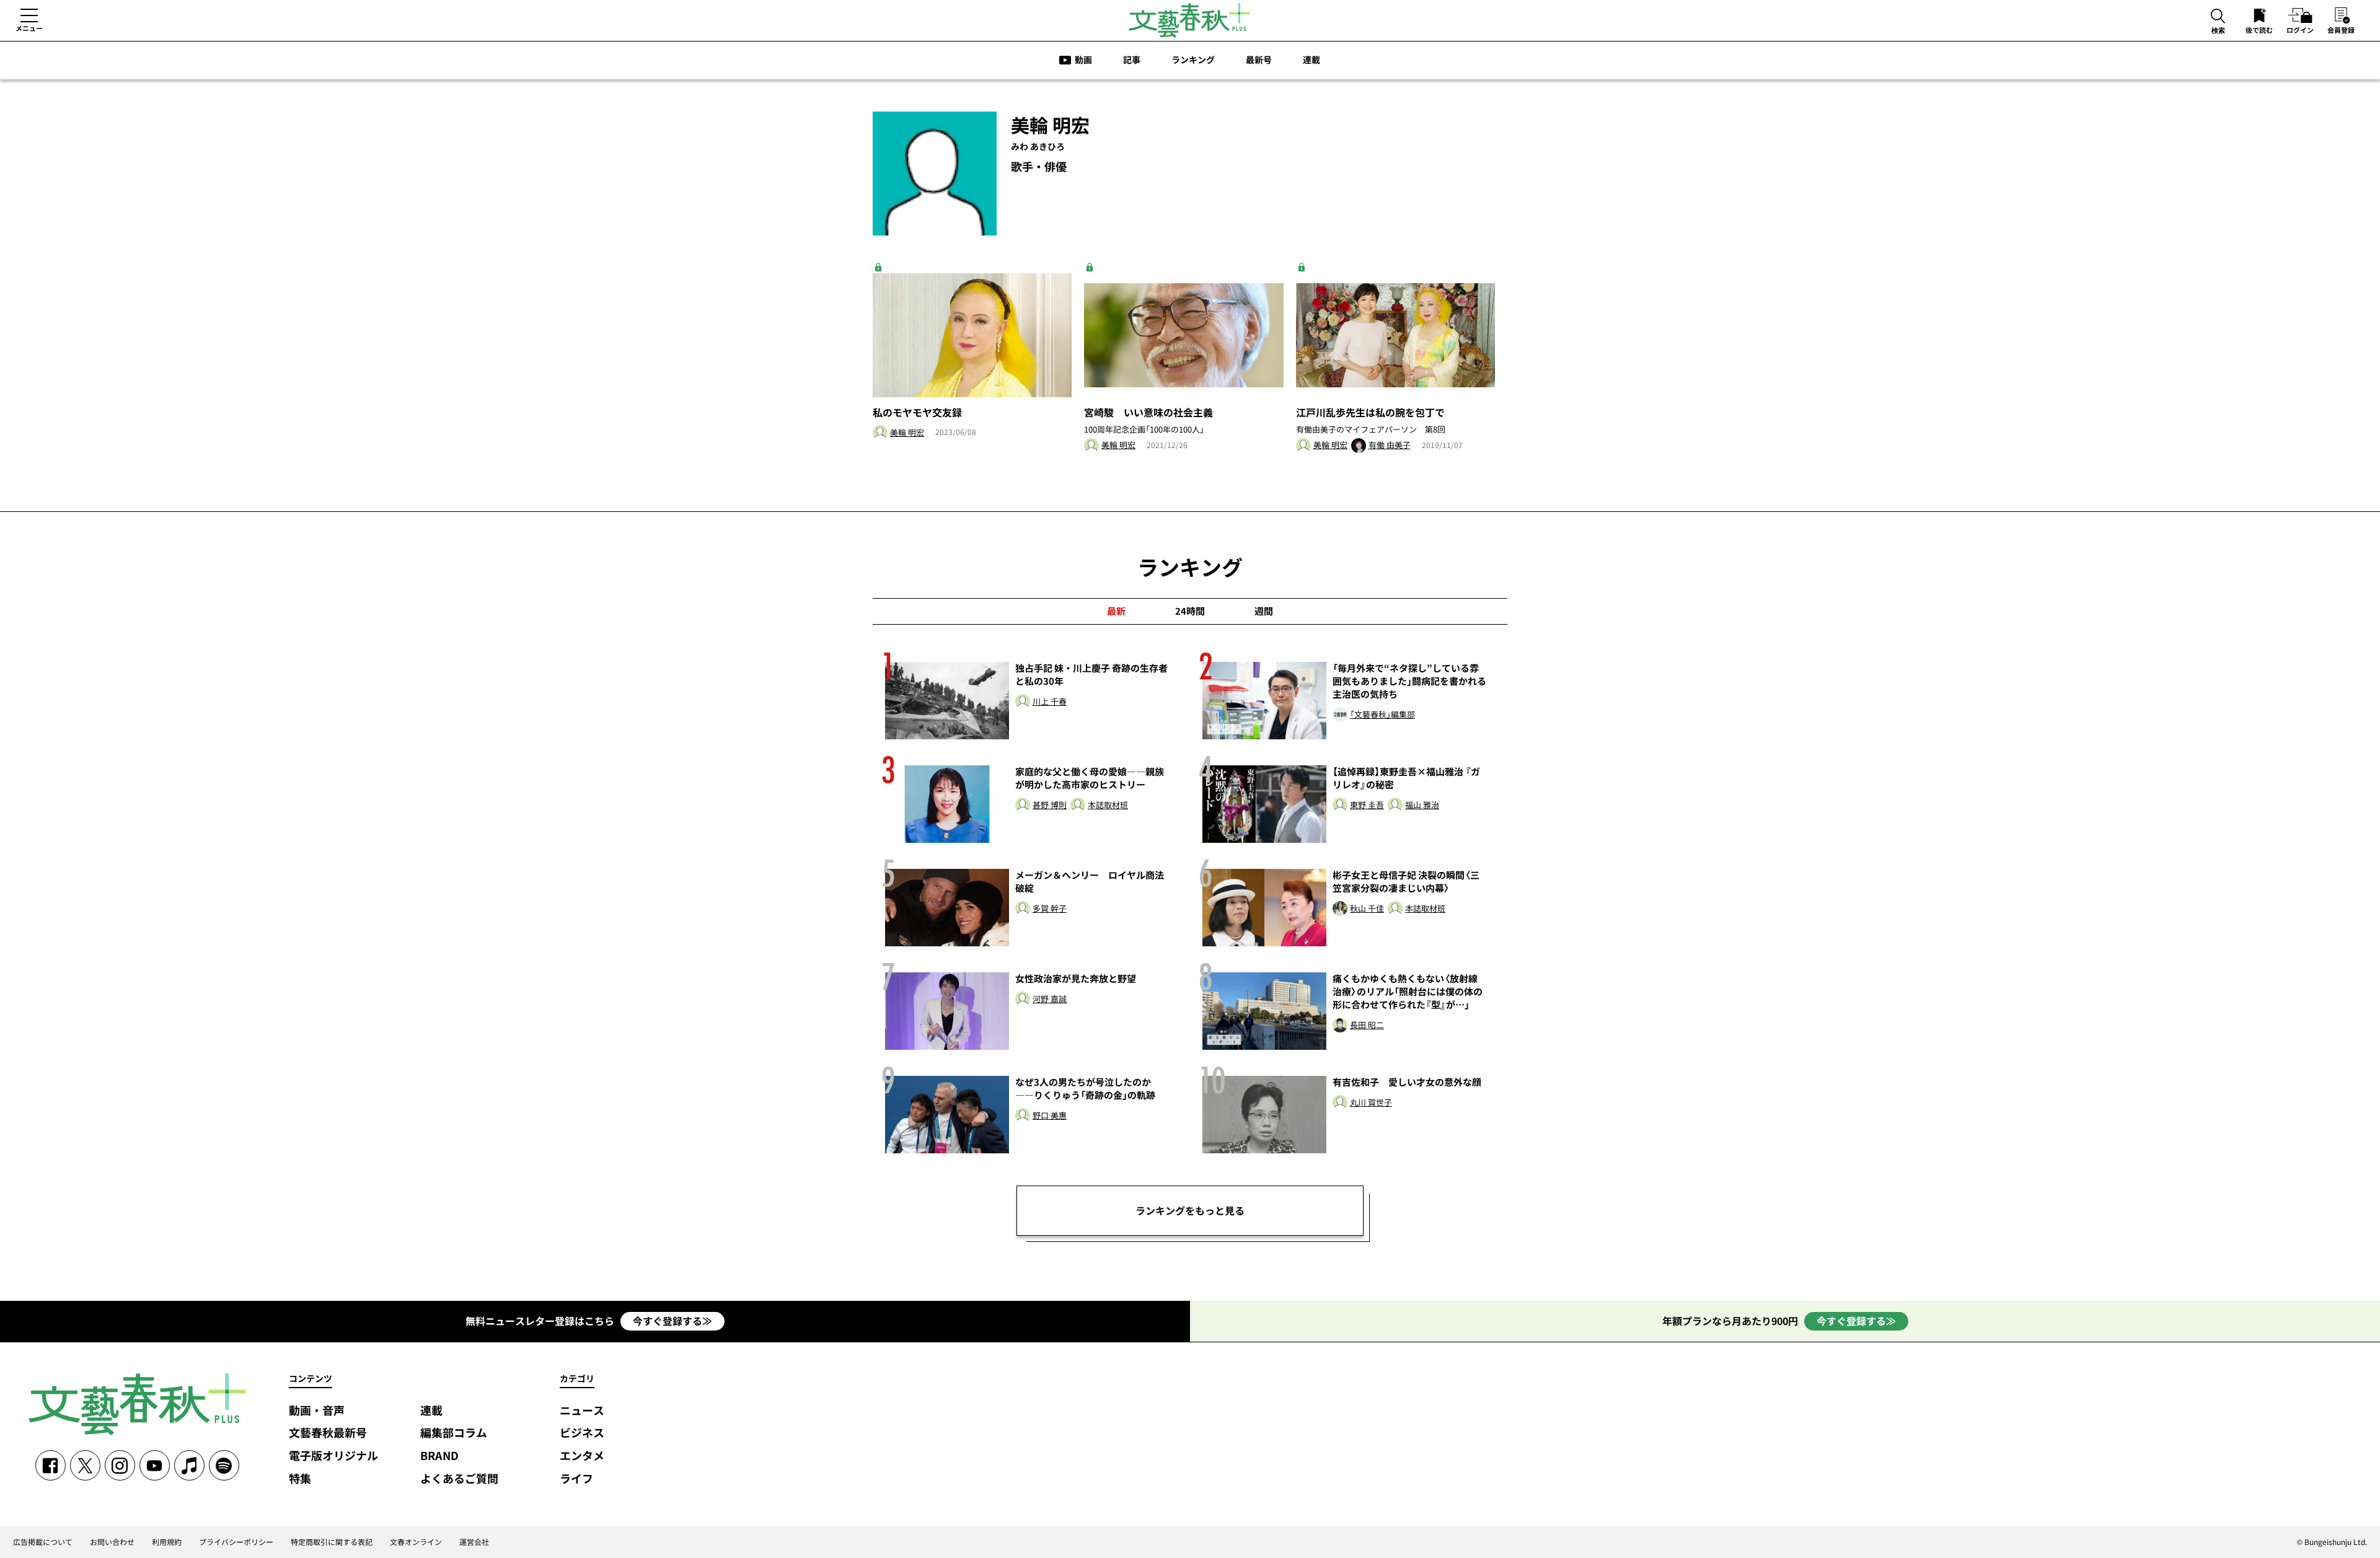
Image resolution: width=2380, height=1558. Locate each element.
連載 (1311, 59)
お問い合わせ (112, 1542)
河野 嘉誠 (1050, 999)
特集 (300, 1479)
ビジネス (582, 1433)
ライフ (576, 1479)
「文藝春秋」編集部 (1382, 715)
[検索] (2218, 17)
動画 (1083, 59)
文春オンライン (416, 1542)
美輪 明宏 (907, 433)
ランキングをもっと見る (1190, 1210)
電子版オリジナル (333, 1456)
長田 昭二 (1367, 1025)
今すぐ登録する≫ (672, 1321)
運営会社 (474, 1542)
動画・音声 (317, 1411)
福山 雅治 (1422, 805)
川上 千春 (1050, 702)
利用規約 (167, 1542)
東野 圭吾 (1367, 805)
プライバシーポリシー (236, 1542)
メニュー (29, 28)
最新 (1116, 611)
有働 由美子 (1390, 445)
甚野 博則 (1050, 805)
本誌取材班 (1108, 805)
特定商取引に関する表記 (332, 1542)
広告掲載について (43, 1542)
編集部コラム (454, 1433)
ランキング (1193, 59)
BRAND (439, 1456)
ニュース (582, 1411)
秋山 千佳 (1367, 909)
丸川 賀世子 (1371, 1103)
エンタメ (582, 1456)
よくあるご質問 (459, 1479)
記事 (1132, 59)
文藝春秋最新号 (328, 1433)
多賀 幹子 (1050, 909)
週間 (1264, 611)
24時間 (1190, 611)
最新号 (1259, 59)
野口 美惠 (1050, 1116)
